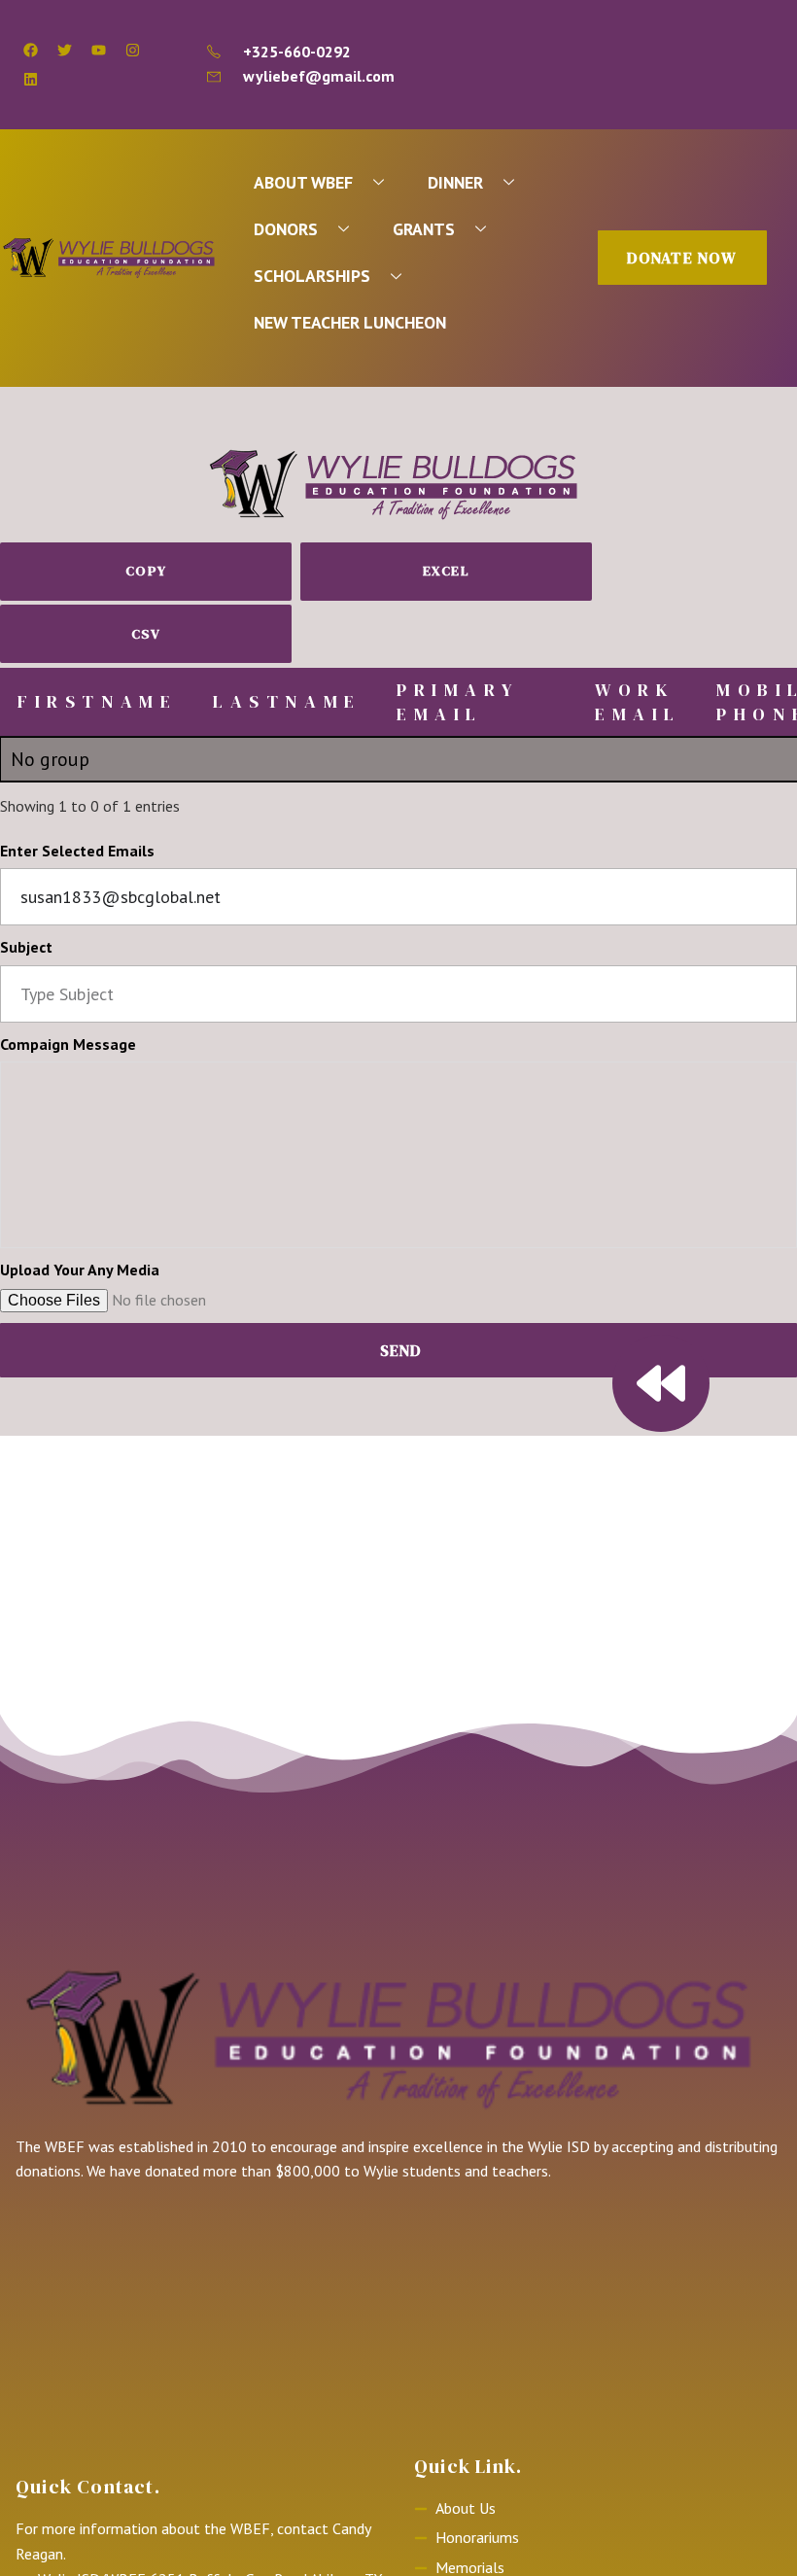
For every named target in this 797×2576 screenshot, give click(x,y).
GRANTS (424, 229)
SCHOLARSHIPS (312, 276)
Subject (26, 947)
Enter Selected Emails (77, 851)
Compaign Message (68, 1044)
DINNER (455, 182)
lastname (287, 701)
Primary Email (458, 702)
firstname (97, 701)
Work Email (638, 702)
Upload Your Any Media (80, 1270)
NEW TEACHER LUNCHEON (350, 322)
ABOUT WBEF (303, 182)
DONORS (286, 229)
